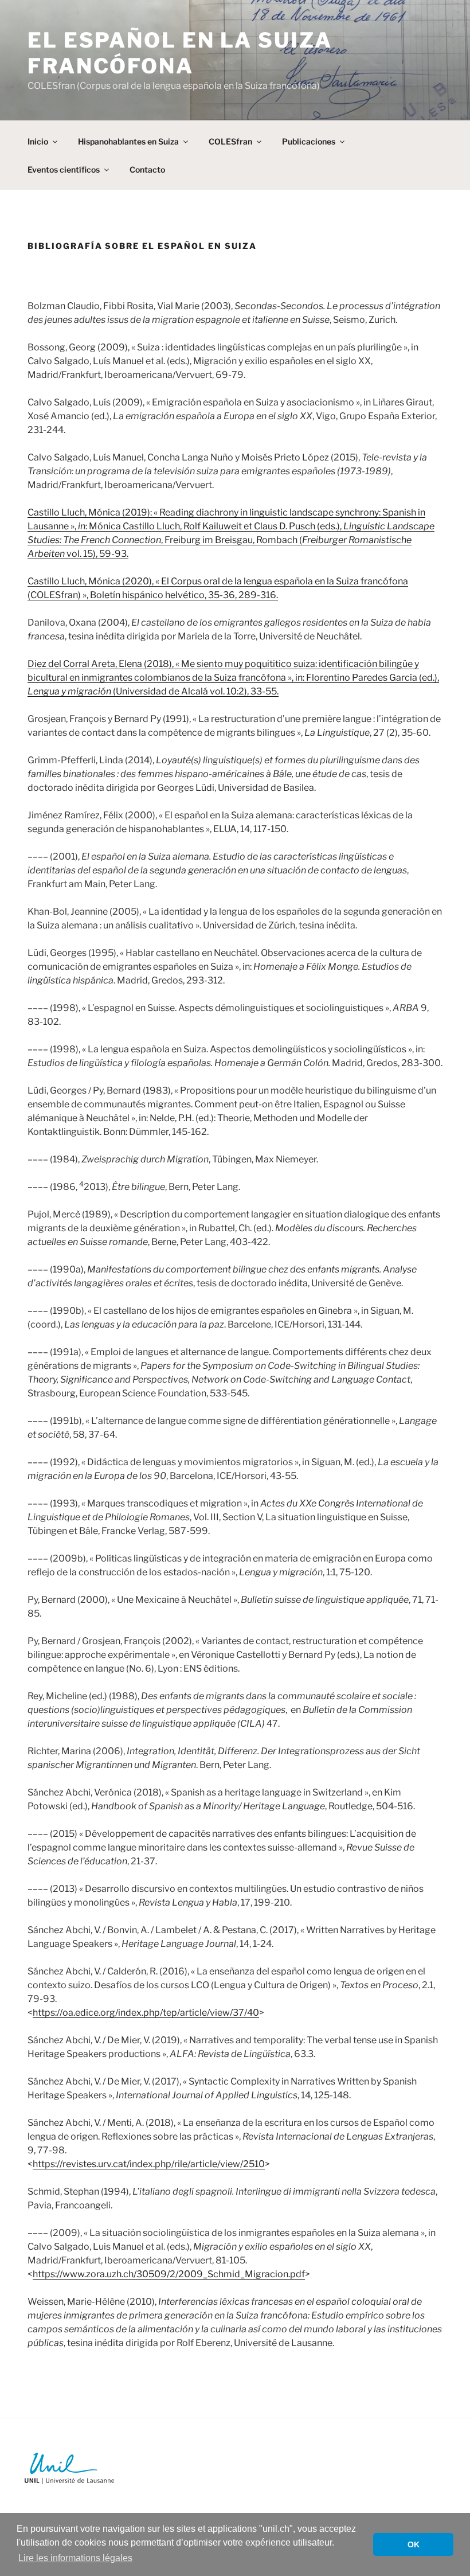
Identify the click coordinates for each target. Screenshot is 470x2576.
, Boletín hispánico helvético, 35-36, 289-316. (182, 595)
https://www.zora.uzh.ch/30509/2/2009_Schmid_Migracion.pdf (169, 2274)
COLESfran (230, 141)
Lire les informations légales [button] (75, 2558)
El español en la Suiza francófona (180, 53)
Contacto (147, 169)
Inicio (38, 141)
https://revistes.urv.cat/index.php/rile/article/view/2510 (149, 2164)
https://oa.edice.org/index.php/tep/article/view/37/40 (146, 2013)
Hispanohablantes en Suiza (128, 141)
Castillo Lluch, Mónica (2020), (91, 581)
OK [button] (414, 2544)
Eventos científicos (64, 169)
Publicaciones (309, 141)
